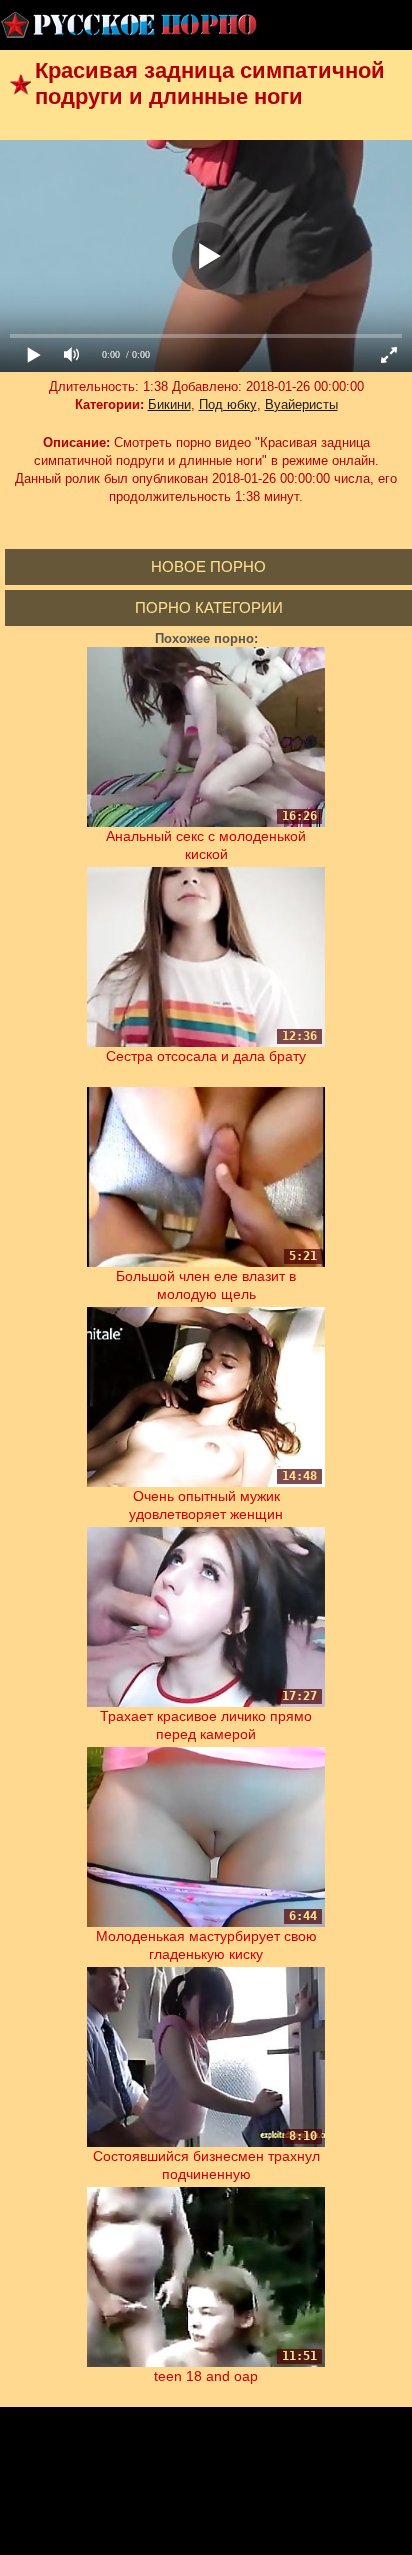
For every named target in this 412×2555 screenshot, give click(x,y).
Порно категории (209, 607)
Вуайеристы (301, 404)
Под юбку (228, 404)
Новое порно (208, 566)
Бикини (169, 404)
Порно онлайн (130, 25)
